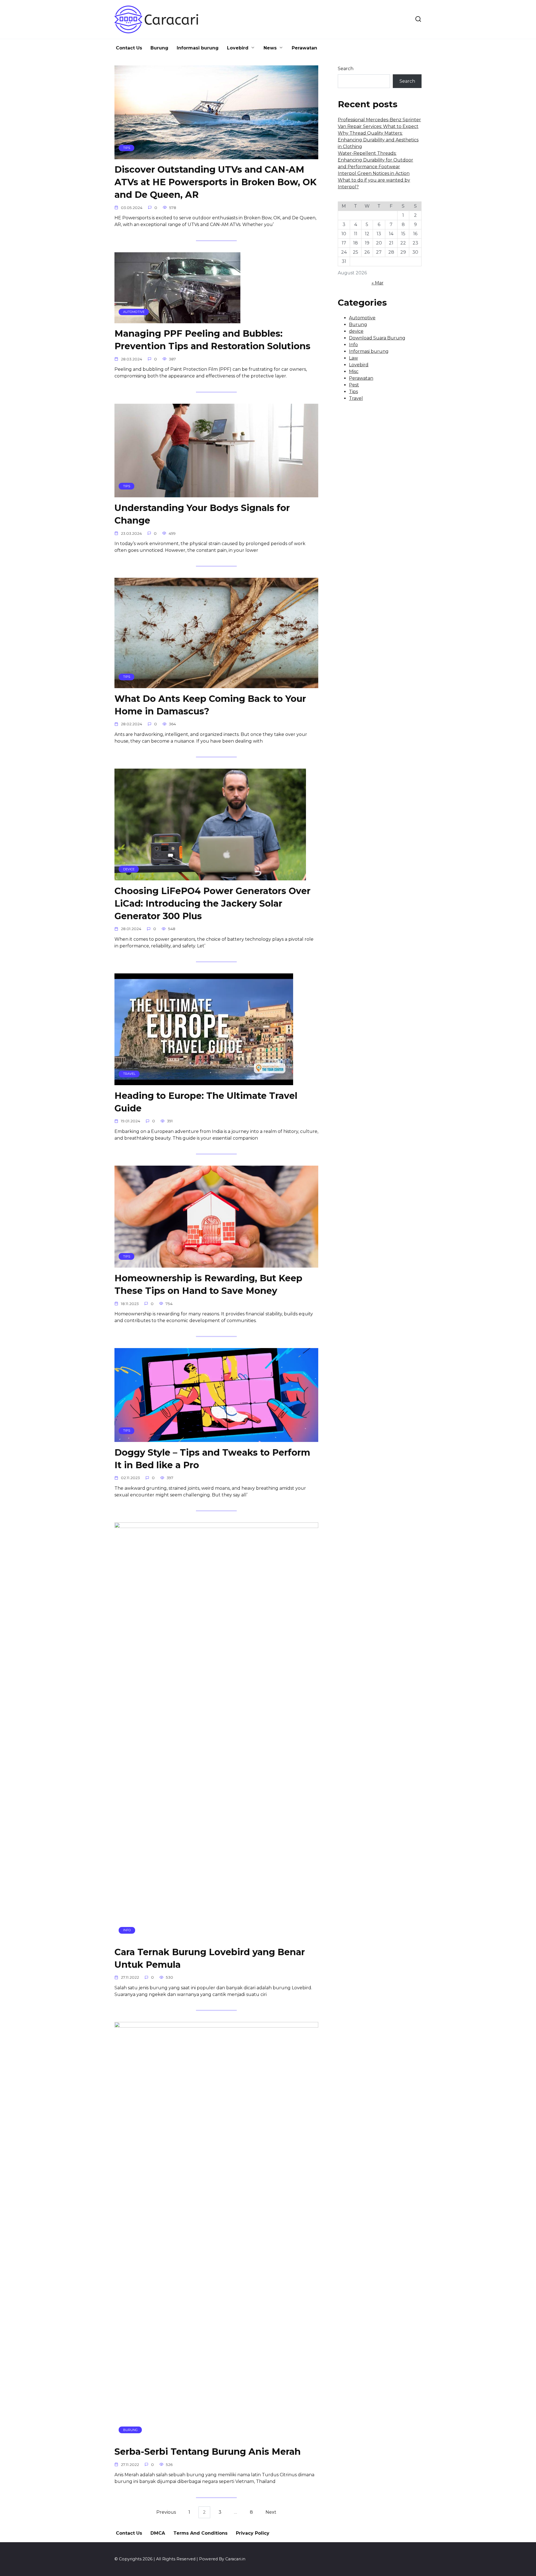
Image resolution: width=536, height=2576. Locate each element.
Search (346, 69)
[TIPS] (216, 156)
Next (271, 2512)
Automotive (362, 318)
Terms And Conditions (200, 2533)
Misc (354, 371)
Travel (356, 398)
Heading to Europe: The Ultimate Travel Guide (206, 1102)
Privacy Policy (253, 2533)
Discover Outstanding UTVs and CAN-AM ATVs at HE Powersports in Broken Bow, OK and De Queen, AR (216, 182)
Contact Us (129, 48)
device (356, 331)
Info (353, 345)
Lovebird (238, 48)
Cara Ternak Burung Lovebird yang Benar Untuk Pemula (210, 1958)
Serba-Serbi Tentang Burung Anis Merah (208, 2452)
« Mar (378, 283)
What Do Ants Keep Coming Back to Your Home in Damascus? (210, 705)
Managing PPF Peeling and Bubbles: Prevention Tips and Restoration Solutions (212, 340)
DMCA (158, 2533)
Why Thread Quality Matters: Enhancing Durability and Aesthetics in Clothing (378, 140)
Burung (159, 48)
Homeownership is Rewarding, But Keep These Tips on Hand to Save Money (208, 1284)
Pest (354, 385)
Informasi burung (198, 48)
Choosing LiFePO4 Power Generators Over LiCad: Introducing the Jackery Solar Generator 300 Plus (212, 903)
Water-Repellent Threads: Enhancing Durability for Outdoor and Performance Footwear (375, 160)
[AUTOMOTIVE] (177, 320)
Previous (166, 2512)
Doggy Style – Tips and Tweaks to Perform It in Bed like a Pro (212, 1459)
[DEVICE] (210, 877)
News (270, 48)
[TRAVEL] (204, 1082)
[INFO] (216, 1938)
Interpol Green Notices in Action (374, 173)
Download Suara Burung (377, 338)
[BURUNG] (216, 2438)
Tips (353, 392)
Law (353, 358)
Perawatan (304, 48)
